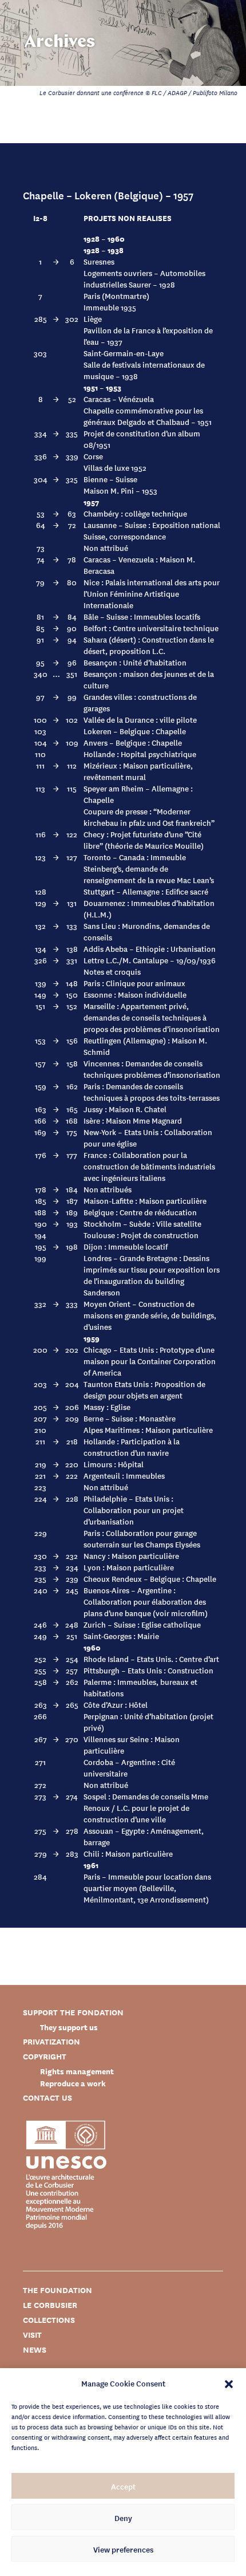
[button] (229, 2383)
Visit (32, 2335)
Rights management (77, 2071)
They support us (69, 2027)
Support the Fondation (73, 2012)
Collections (49, 2320)
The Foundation (57, 2290)
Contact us (47, 2098)
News (35, 2349)
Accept (123, 2486)
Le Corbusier (50, 2305)
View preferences (123, 2549)
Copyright (45, 2056)
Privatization (51, 2041)
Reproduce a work (73, 2083)
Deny (123, 2518)
